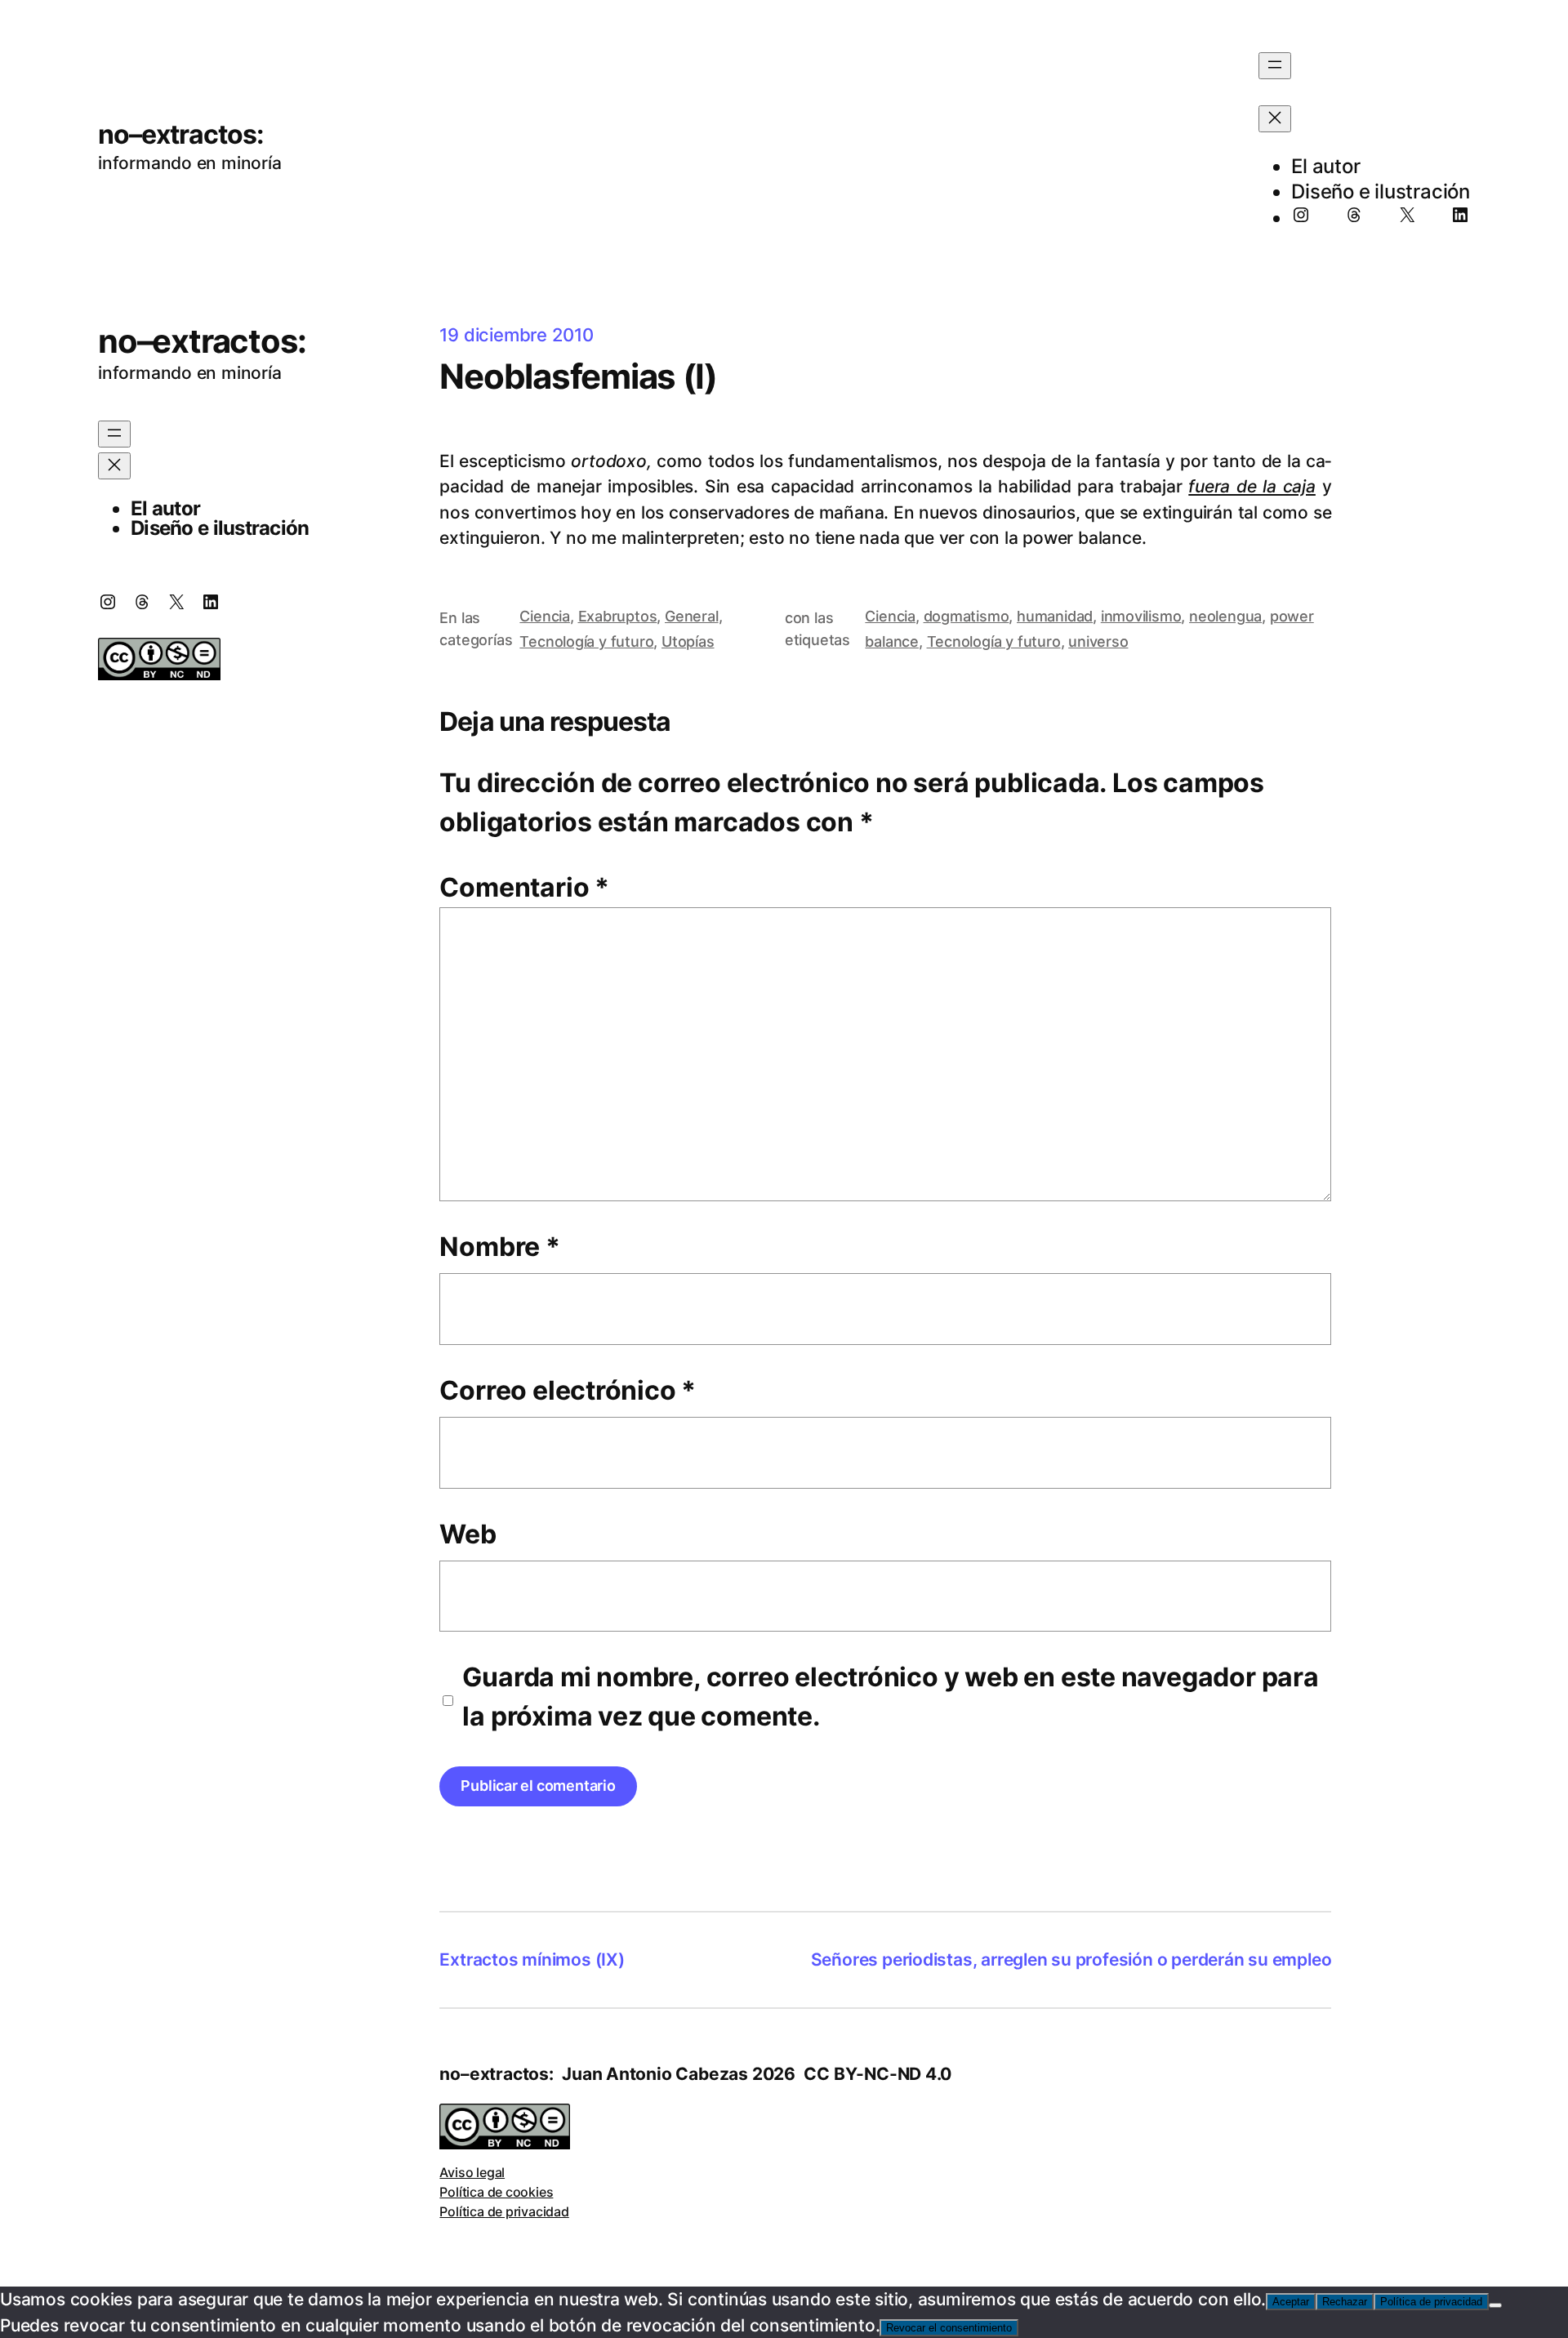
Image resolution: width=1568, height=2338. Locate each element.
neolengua (1225, 616)
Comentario (524, 887)
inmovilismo (1141, 616)
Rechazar (1345, 2302)
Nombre (499, 1247)
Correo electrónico (568, 1390)
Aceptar (1291, 2302)
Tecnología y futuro (586, 641)
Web (468, 1534)
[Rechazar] (1495, 2305)
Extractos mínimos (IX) (532, 1959)
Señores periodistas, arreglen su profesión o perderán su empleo (1071, 1959)
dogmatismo (967, 616)
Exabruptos (618, 616)
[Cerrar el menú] (1275, 119)
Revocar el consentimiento (949, 2328)
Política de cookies (496, 2192)
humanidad (1055, 616)
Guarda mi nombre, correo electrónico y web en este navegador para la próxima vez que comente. (890, 1697)
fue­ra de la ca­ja (1252, 486)
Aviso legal (472, 2172)
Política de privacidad (504, 2211)
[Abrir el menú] (1275, 66)
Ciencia (545, 616)
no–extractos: (181, 134)
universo (1098, 641)
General (692, 616)
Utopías (688, 641)
